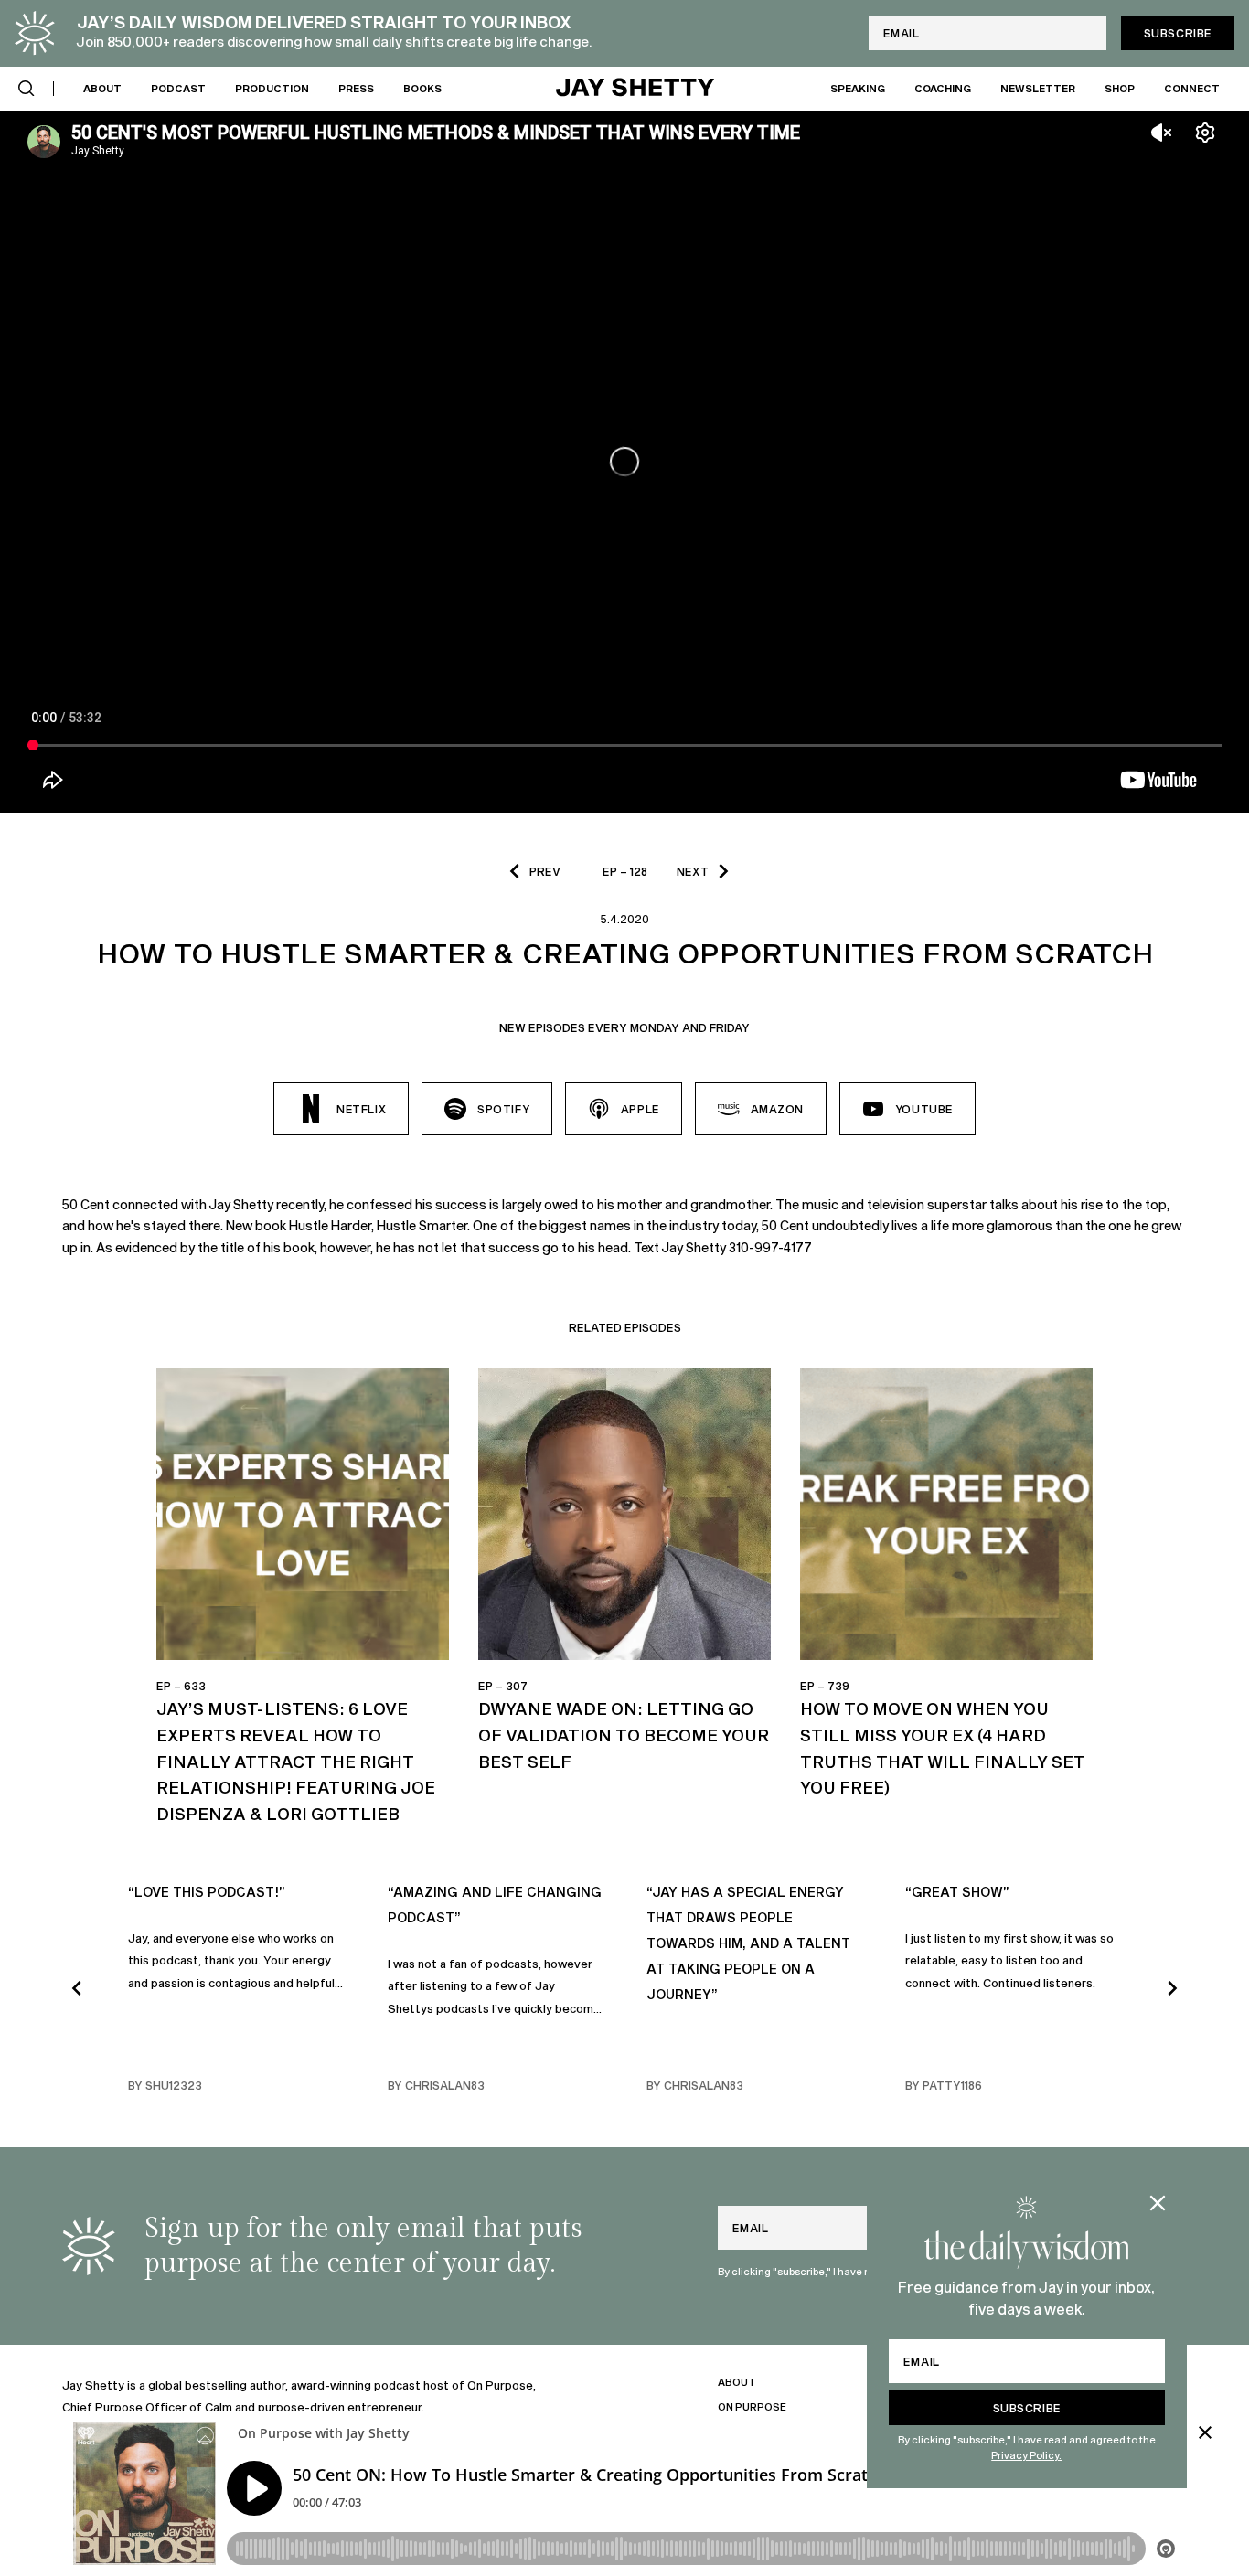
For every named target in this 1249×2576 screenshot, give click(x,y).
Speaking (858, 87)
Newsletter (1038, 87)
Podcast (178, 87)
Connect (1192, 87)
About (102, 87)
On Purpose (752, 2406)
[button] (27, 89)
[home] (635, 89)
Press (356, 87)
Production (272, 87)
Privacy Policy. (1026, 2455)
